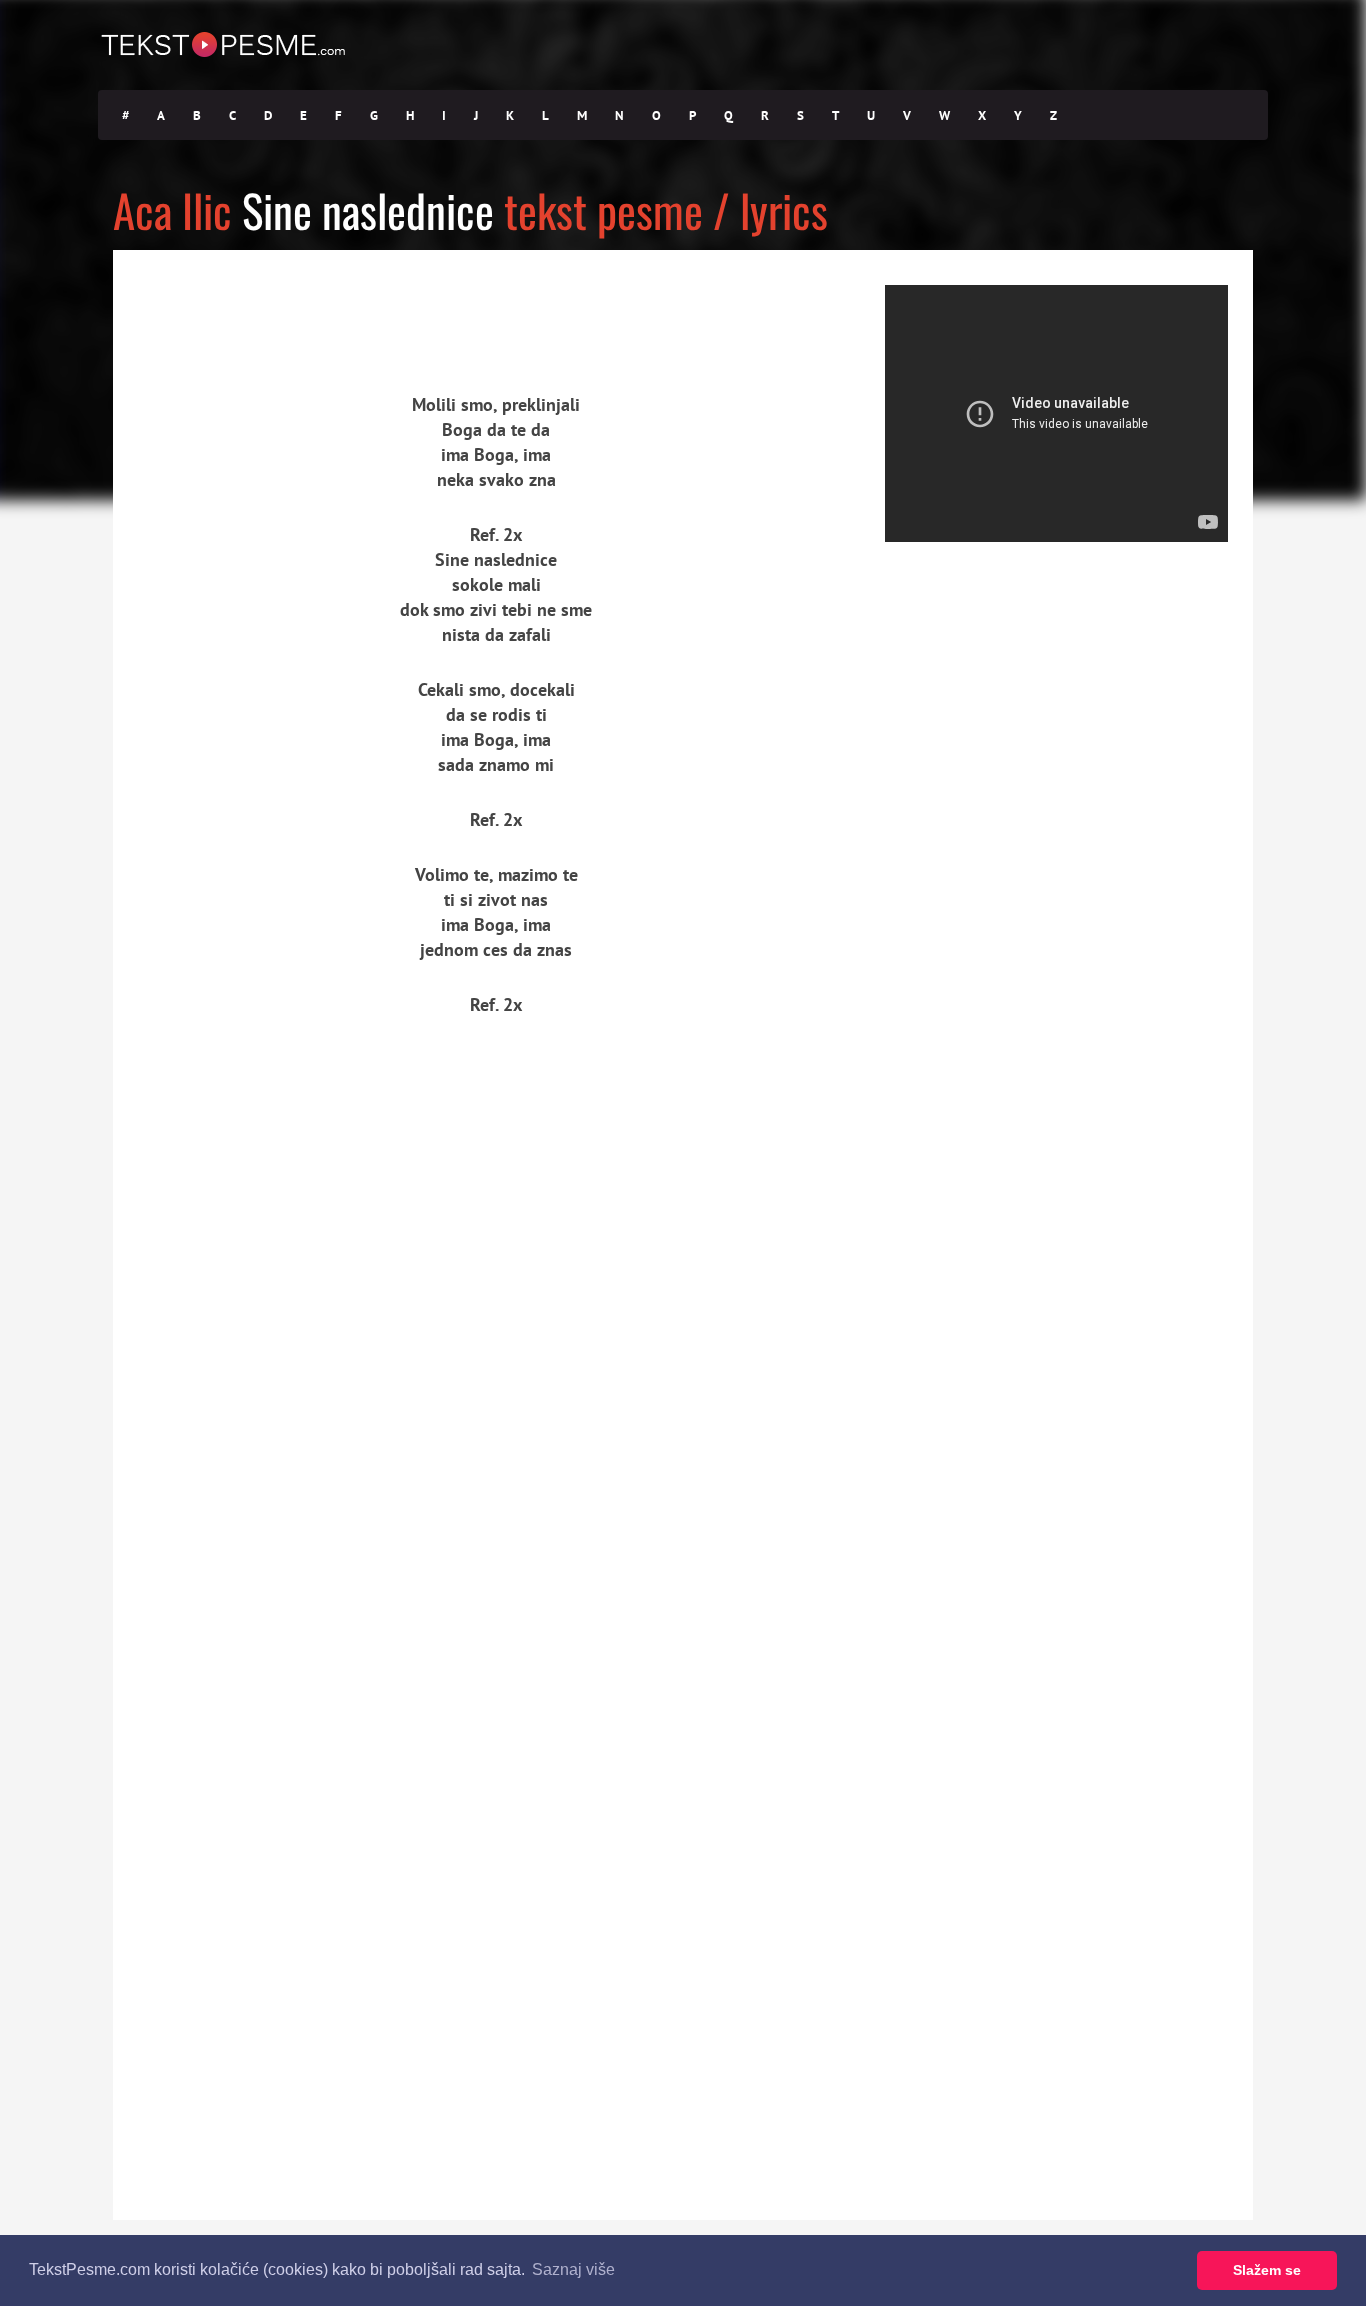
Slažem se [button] (1267, 2270)
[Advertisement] (298, 305)
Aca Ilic (172, 209)
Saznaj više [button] (573, 2269)
